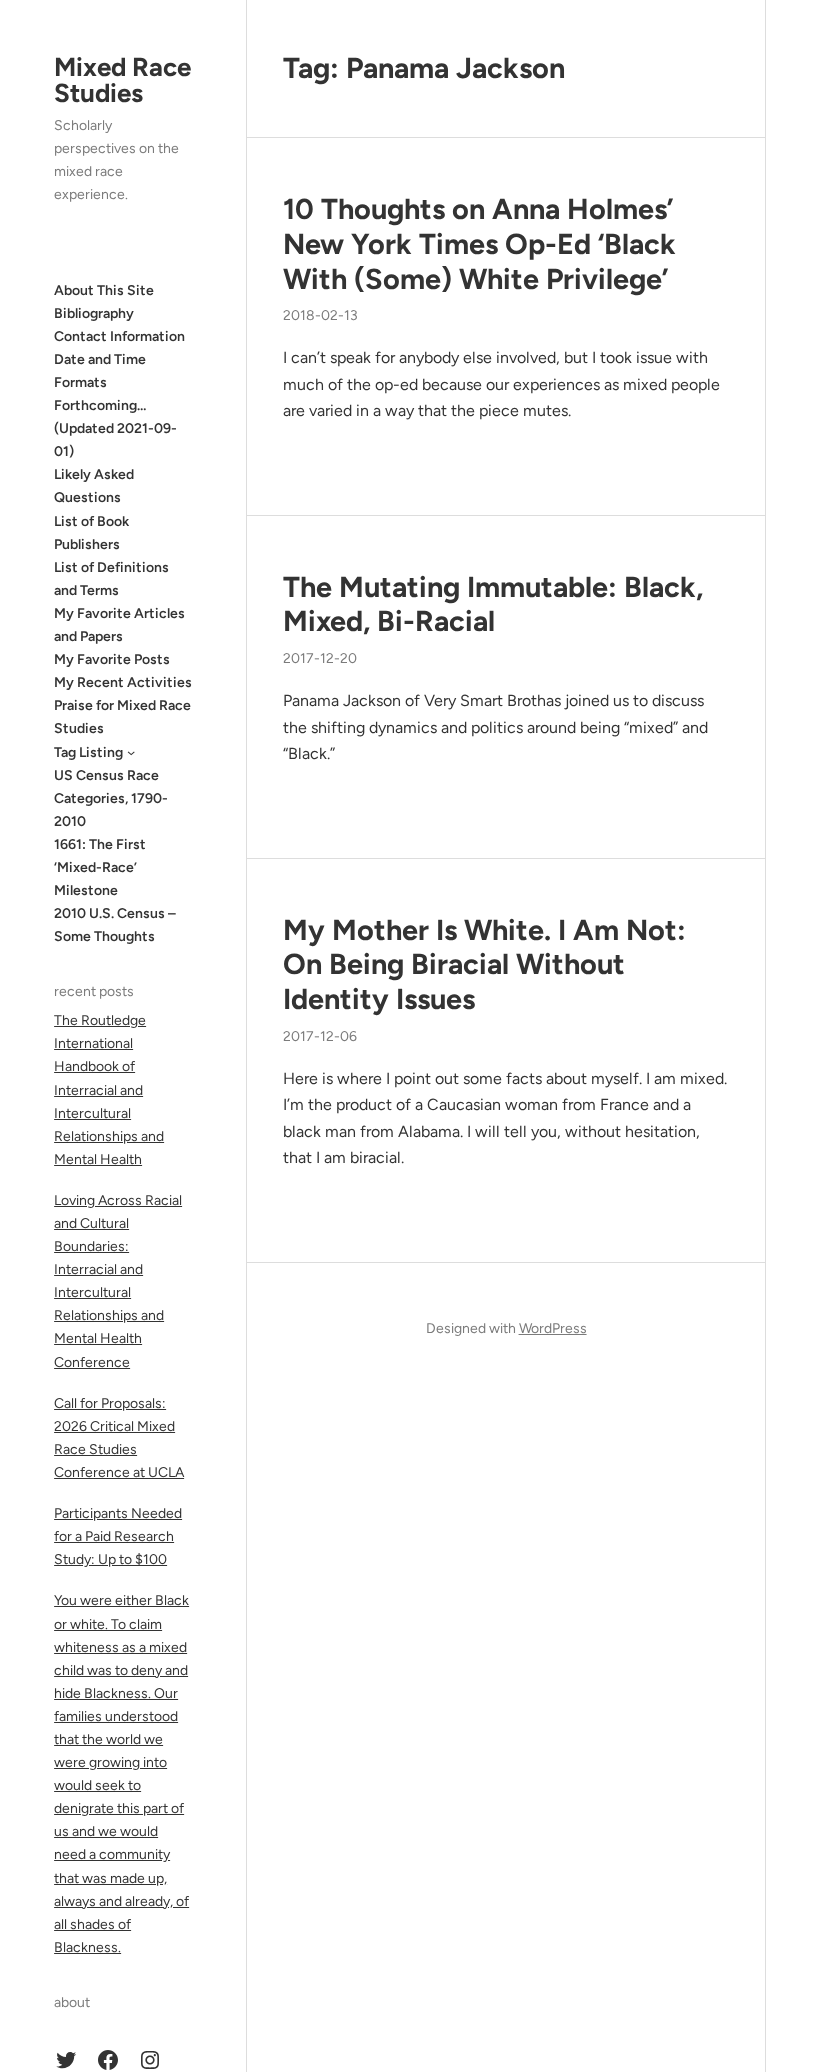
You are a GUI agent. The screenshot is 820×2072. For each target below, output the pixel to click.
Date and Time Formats (100, 371)
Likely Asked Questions (94, 486)
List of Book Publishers (91, 533)
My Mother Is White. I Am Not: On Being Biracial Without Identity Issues (484, 964)
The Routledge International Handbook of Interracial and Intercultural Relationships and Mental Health (109, 1090)
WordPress (553, 1328)
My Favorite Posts (112, 659)
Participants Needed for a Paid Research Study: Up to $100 (118, 1536)
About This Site (104, 290)
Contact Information (119, 336)
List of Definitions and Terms (111, 579)
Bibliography (94, 313)
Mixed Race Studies (122, 80)
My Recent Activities (123, 682)
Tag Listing (88, 752)
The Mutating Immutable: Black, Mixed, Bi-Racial (493, 604)
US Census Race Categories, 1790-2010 (111, 798)
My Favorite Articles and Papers (119, 625)
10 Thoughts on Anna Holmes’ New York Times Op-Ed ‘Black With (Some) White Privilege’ (479, 243)
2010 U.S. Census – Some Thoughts (115, 925)
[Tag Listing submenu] (131, 752)
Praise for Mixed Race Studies (122, 717)
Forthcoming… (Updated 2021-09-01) (115, 428)
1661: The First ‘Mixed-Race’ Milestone (100, 867)
